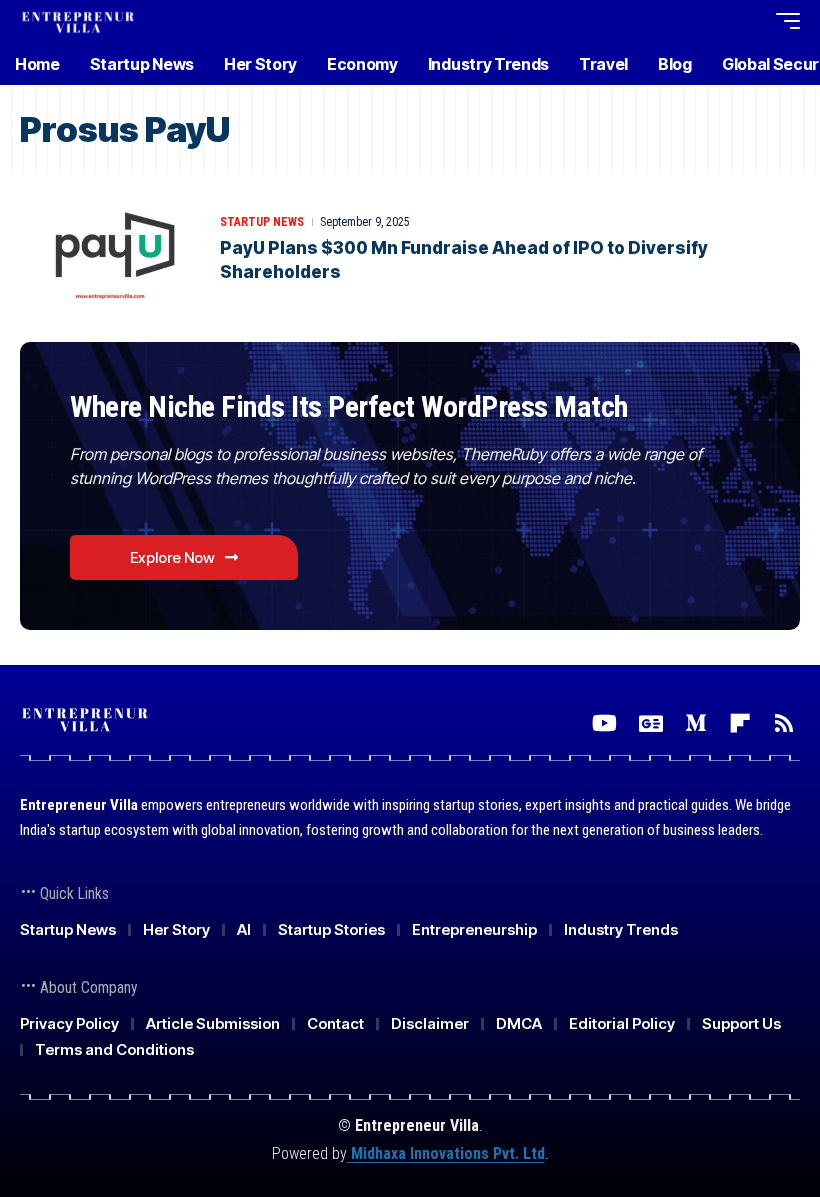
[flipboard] (740, 723)
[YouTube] (604, 723)
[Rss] (784, 723)
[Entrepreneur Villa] (78, 20)
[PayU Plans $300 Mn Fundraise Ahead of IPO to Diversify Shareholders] (110, 248)
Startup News (262, 222)
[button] (709, 21)
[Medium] (696, 723)
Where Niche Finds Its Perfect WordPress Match (349, 406)
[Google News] (651, 723)
